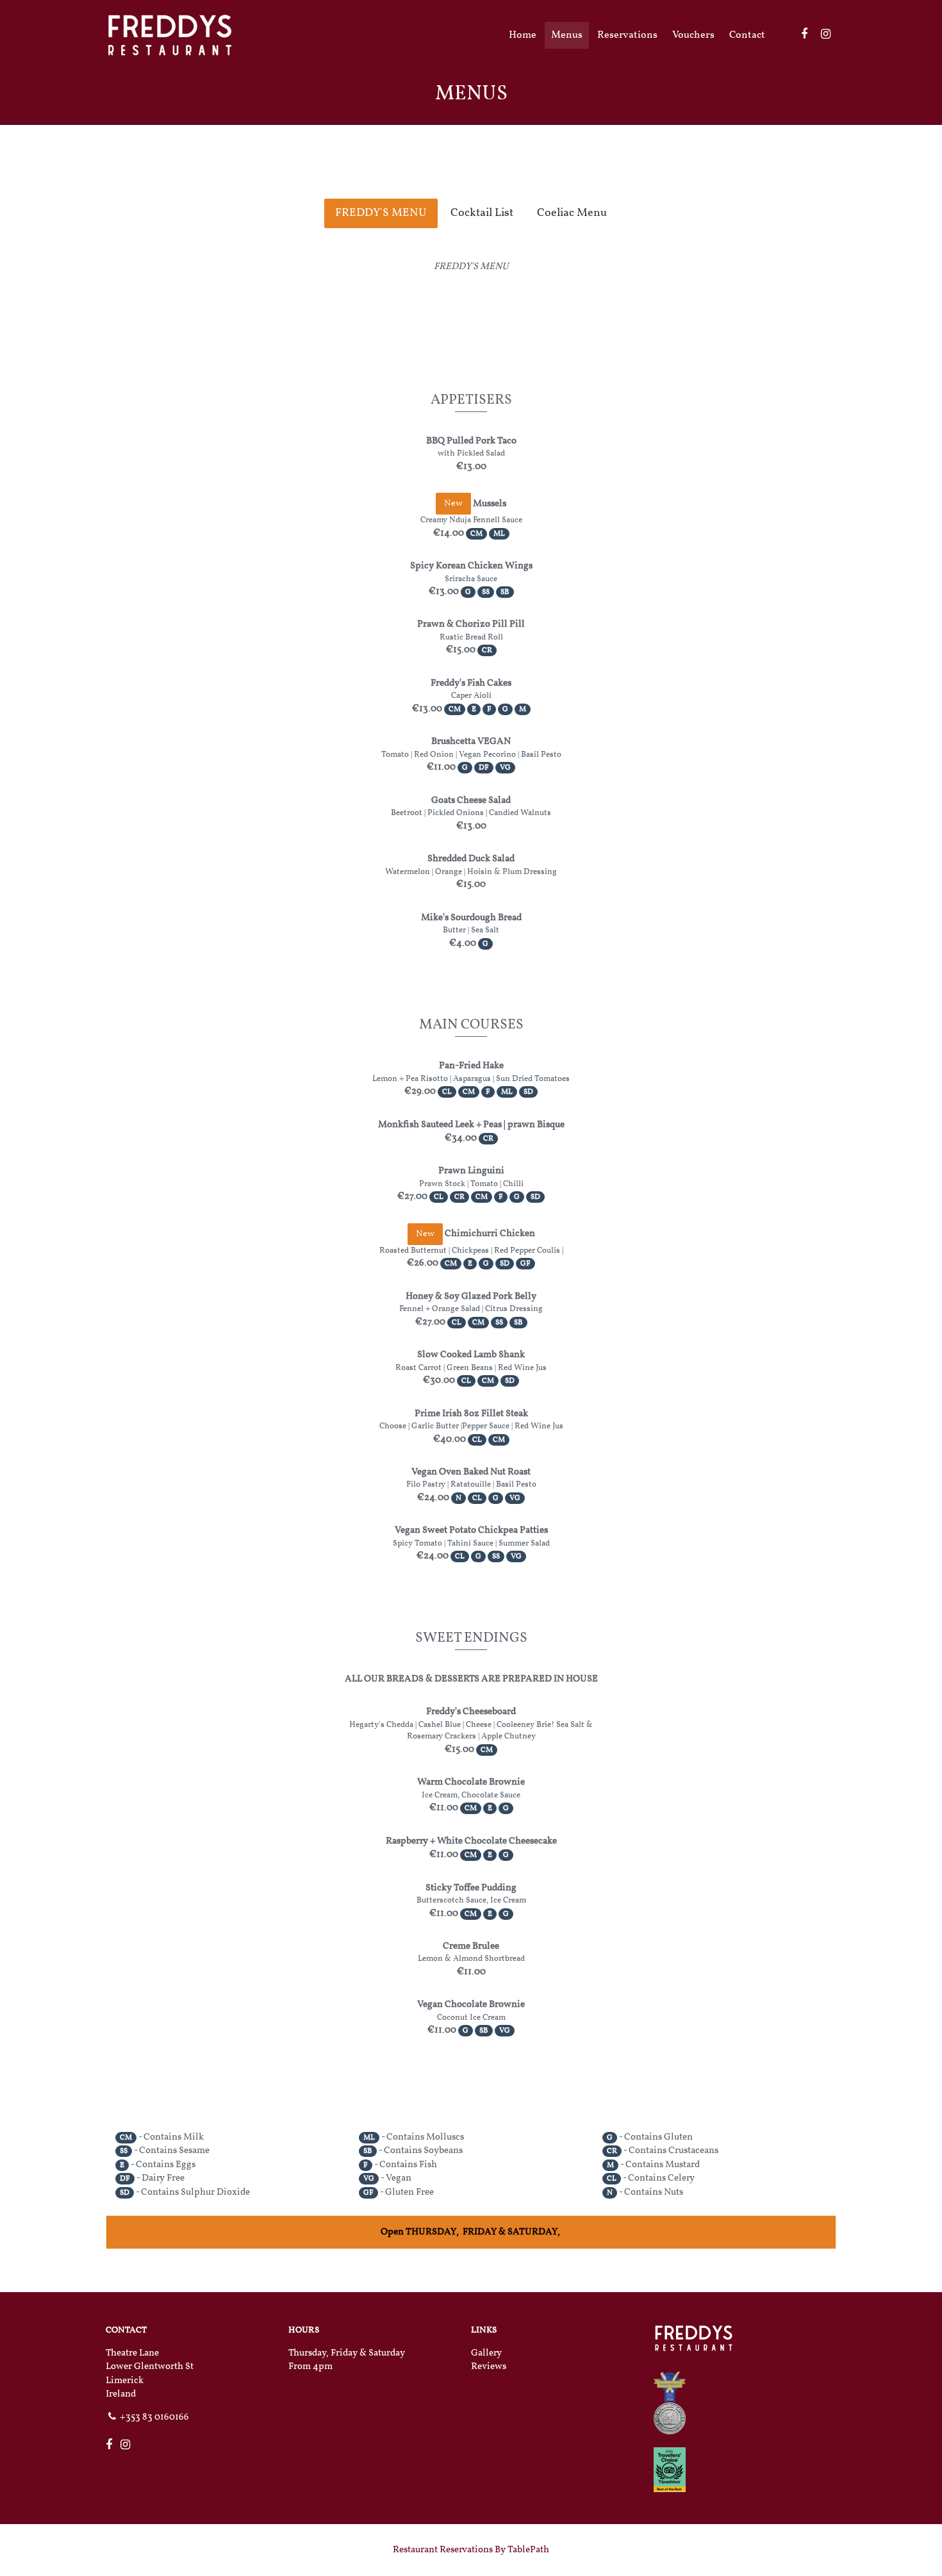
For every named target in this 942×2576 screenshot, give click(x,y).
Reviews (489, 2367)
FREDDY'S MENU (381, 213)
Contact (747, 35)
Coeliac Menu (572, 213)
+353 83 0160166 (154, 2417)
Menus (567, 35)
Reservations (627, 35)
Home (523, 35)
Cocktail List (482, 213)
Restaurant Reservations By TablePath (471, 2550)
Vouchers (693, 35)
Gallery (486, 2353)
